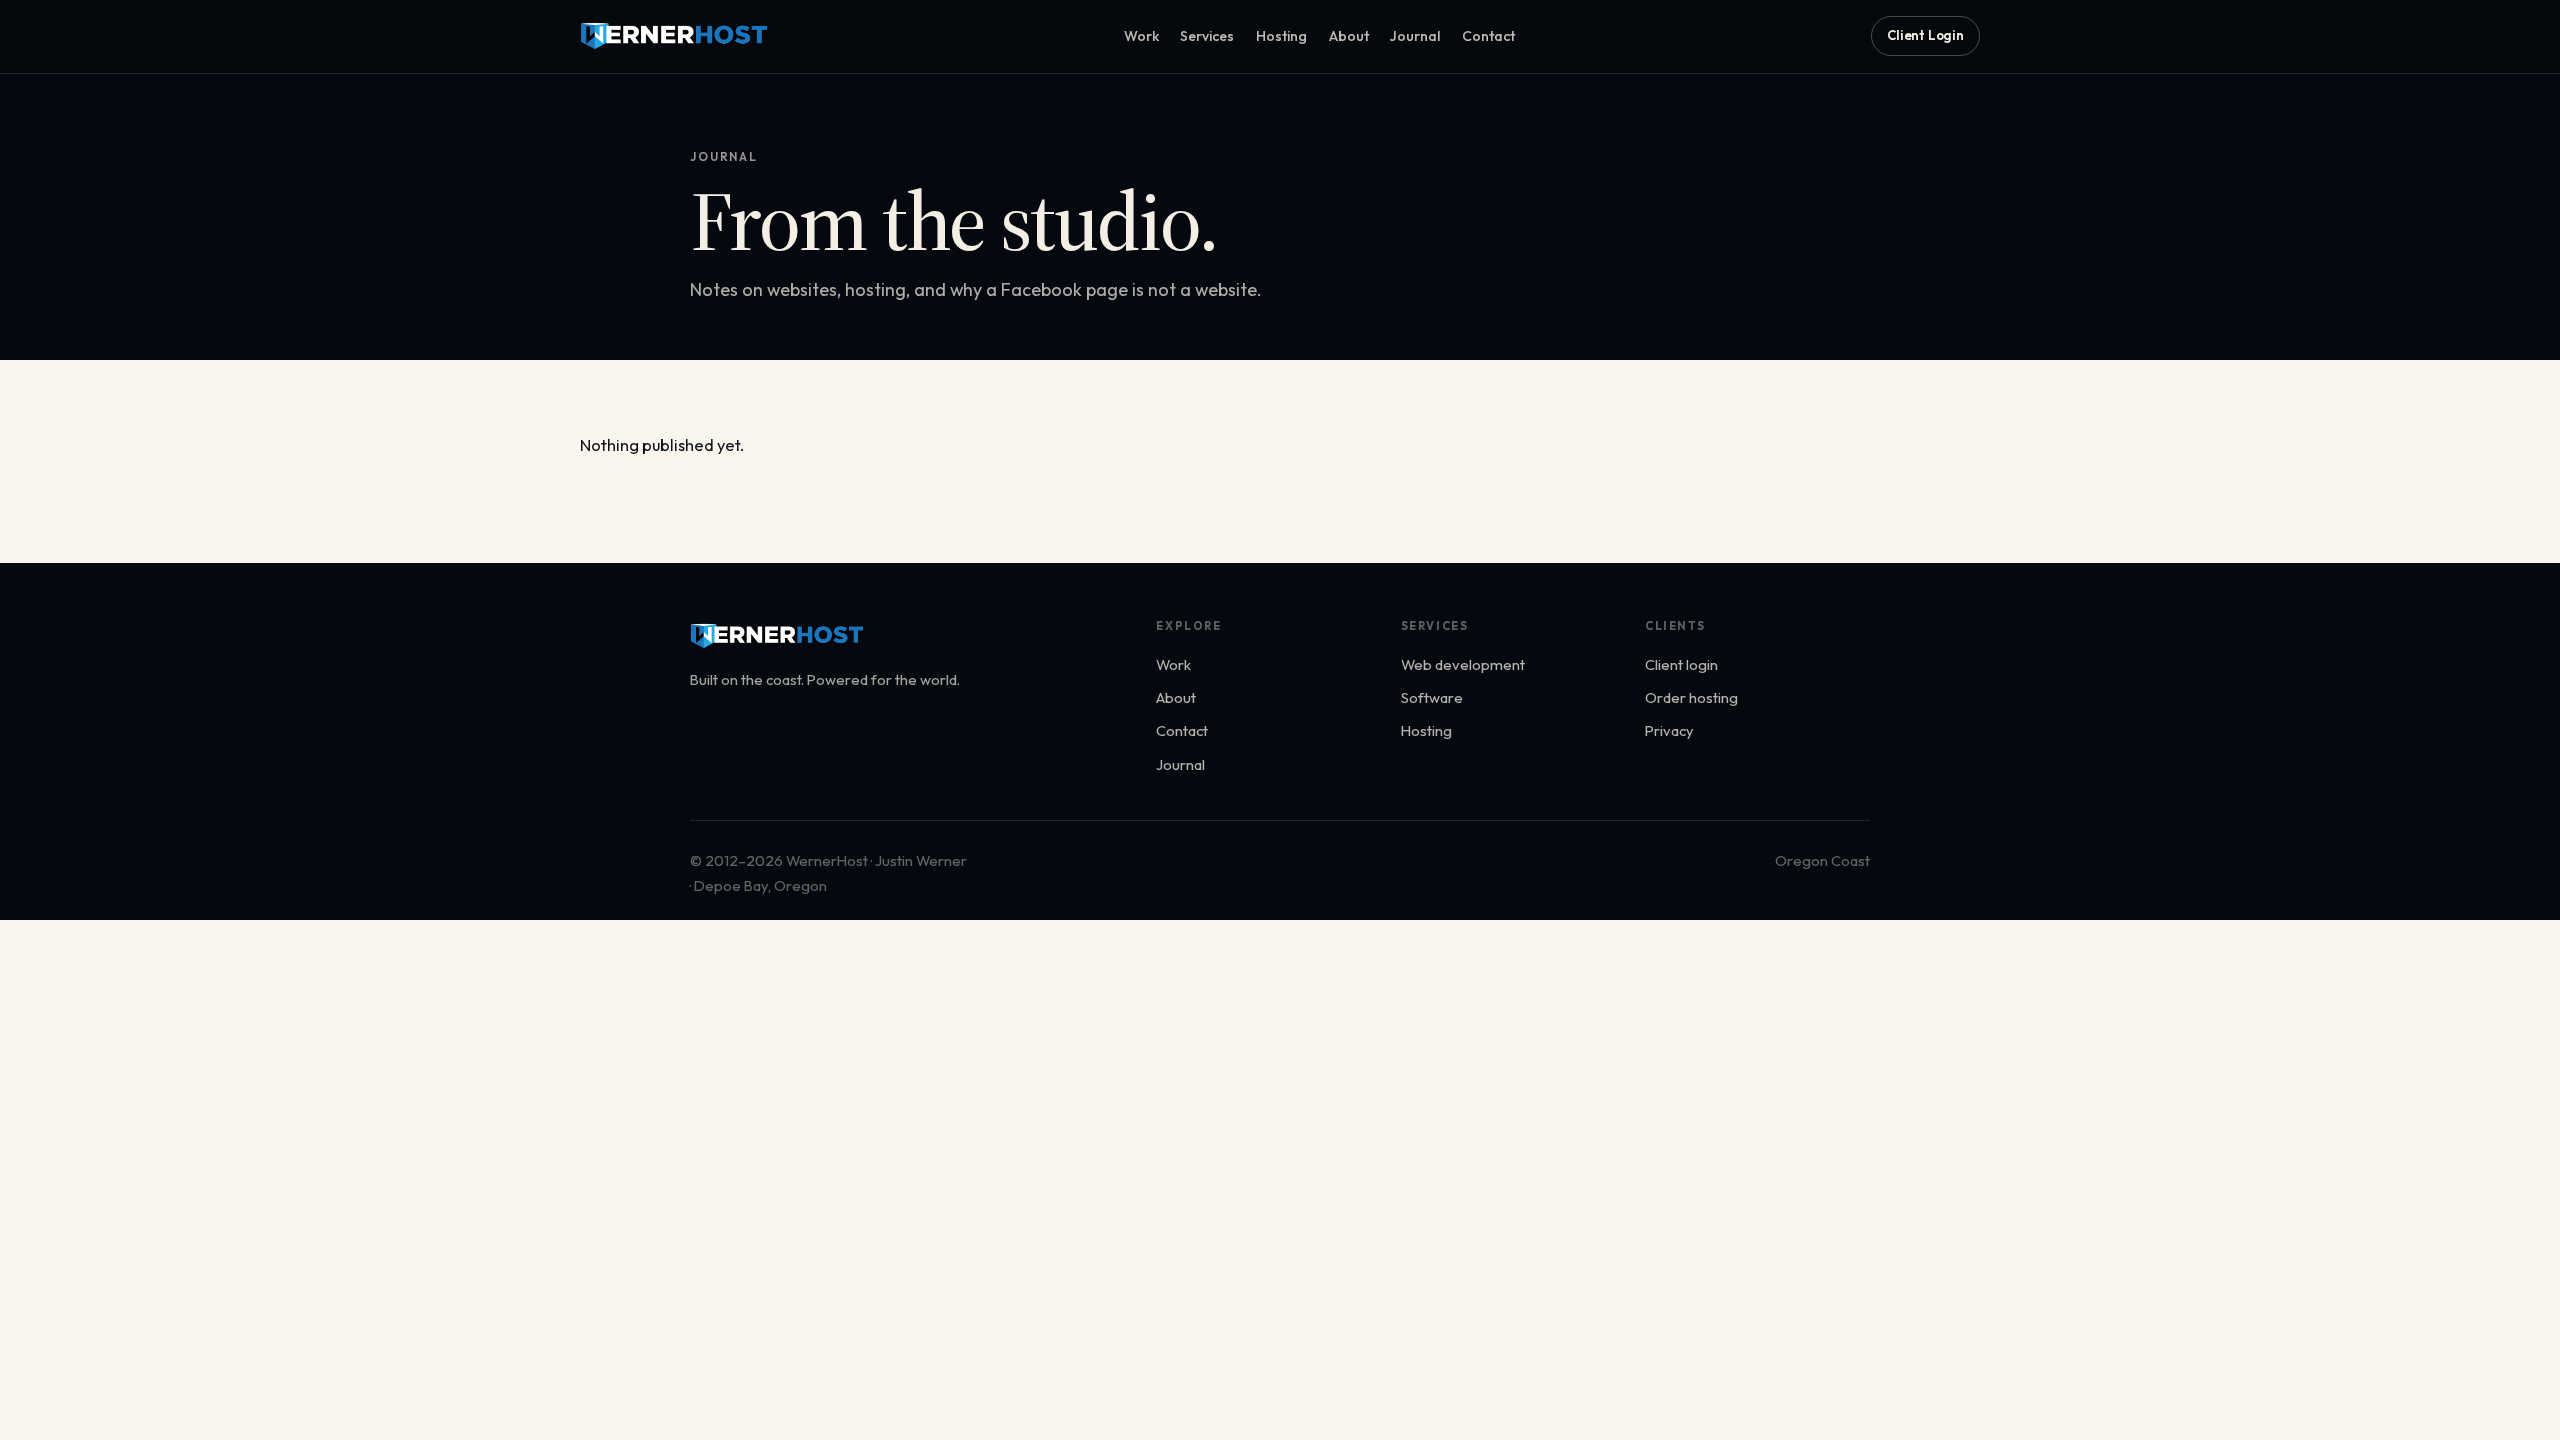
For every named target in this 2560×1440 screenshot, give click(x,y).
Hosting (1281, 36)
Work (1141, 36)
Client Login (1925, 35)
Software (1432, 697)
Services (1207, 36)
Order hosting (1691, 697)
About (1349, 36)
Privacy (1669, 730)
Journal (1415, 36)
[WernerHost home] (674, 36)
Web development (1463, 664)
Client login (1681, 664)
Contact (1488, 36)
